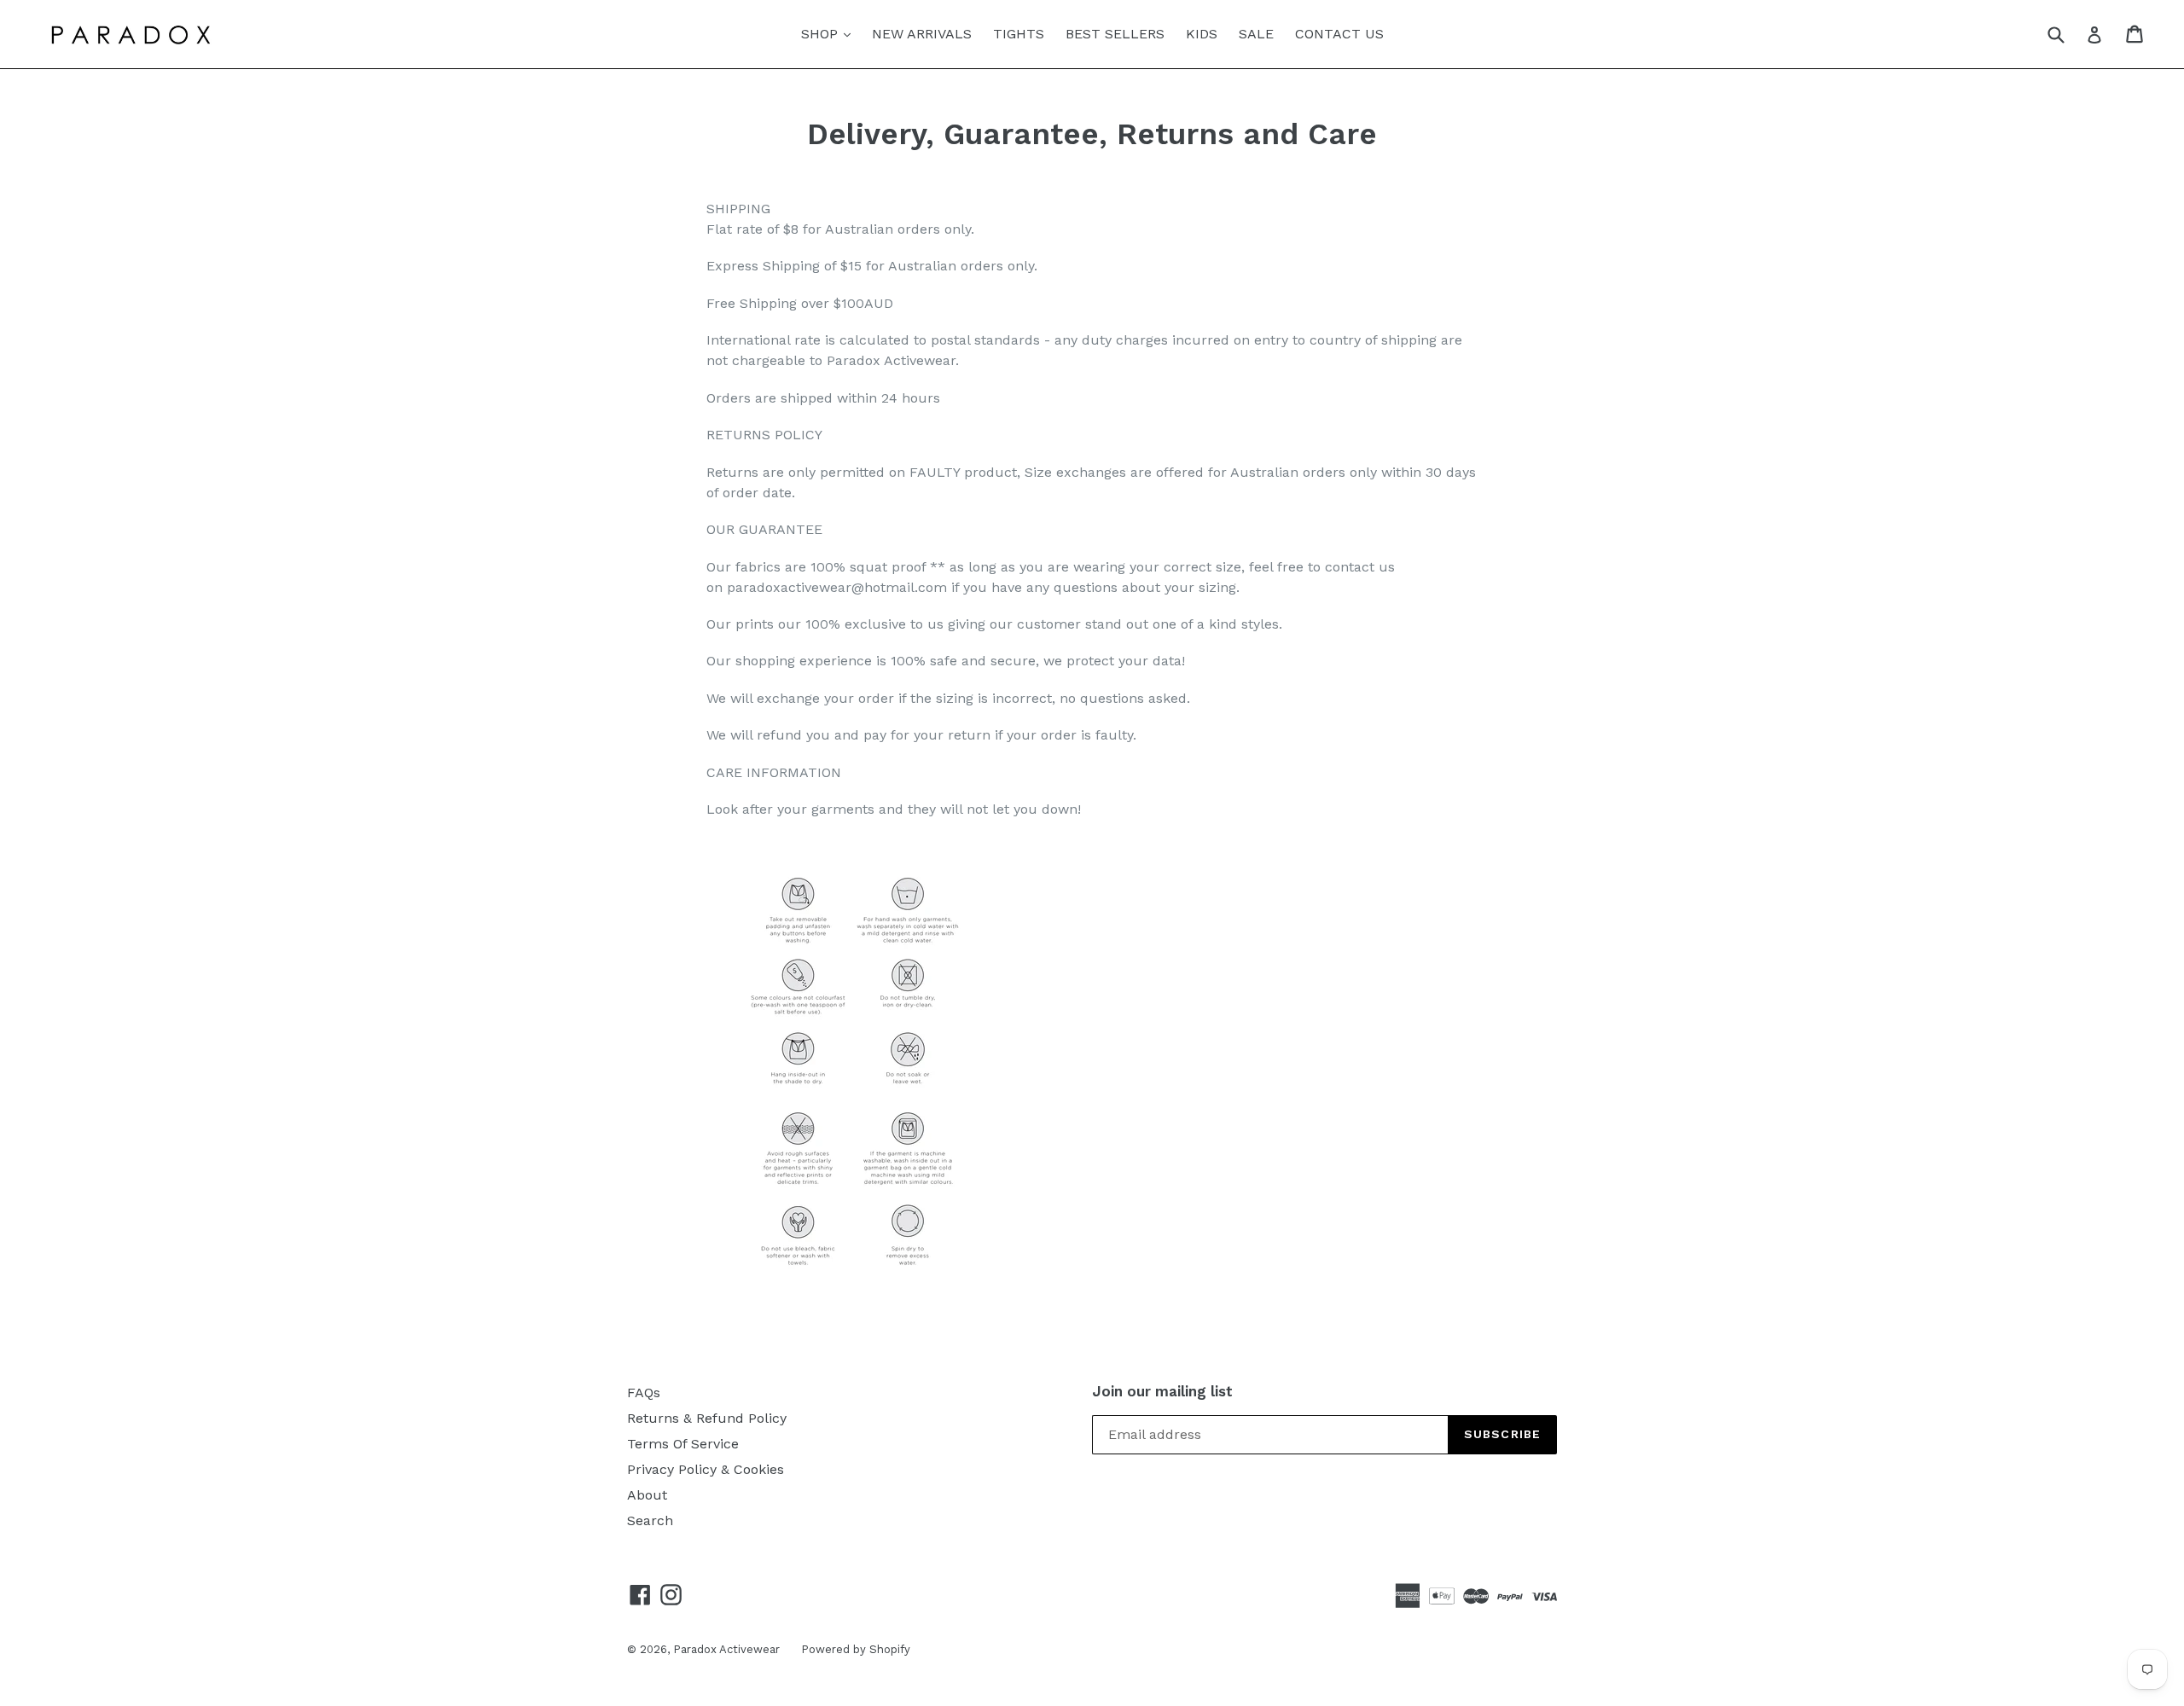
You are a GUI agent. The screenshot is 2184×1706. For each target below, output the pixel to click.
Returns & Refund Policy (707, 1418)
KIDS (1202, 34)
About (647, 1495)
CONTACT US (1339, 34)
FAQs (644, 1393)
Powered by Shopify (856, 1649)
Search (650, 1520)
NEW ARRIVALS (922, 34)
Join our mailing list (1162, 1391)
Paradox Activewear (726, 1649)
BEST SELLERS (1115, 34)
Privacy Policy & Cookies (706, 1469)
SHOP (830, 33)
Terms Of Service (683, 1444)
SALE (1256, 34)
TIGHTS (1019, 34)
